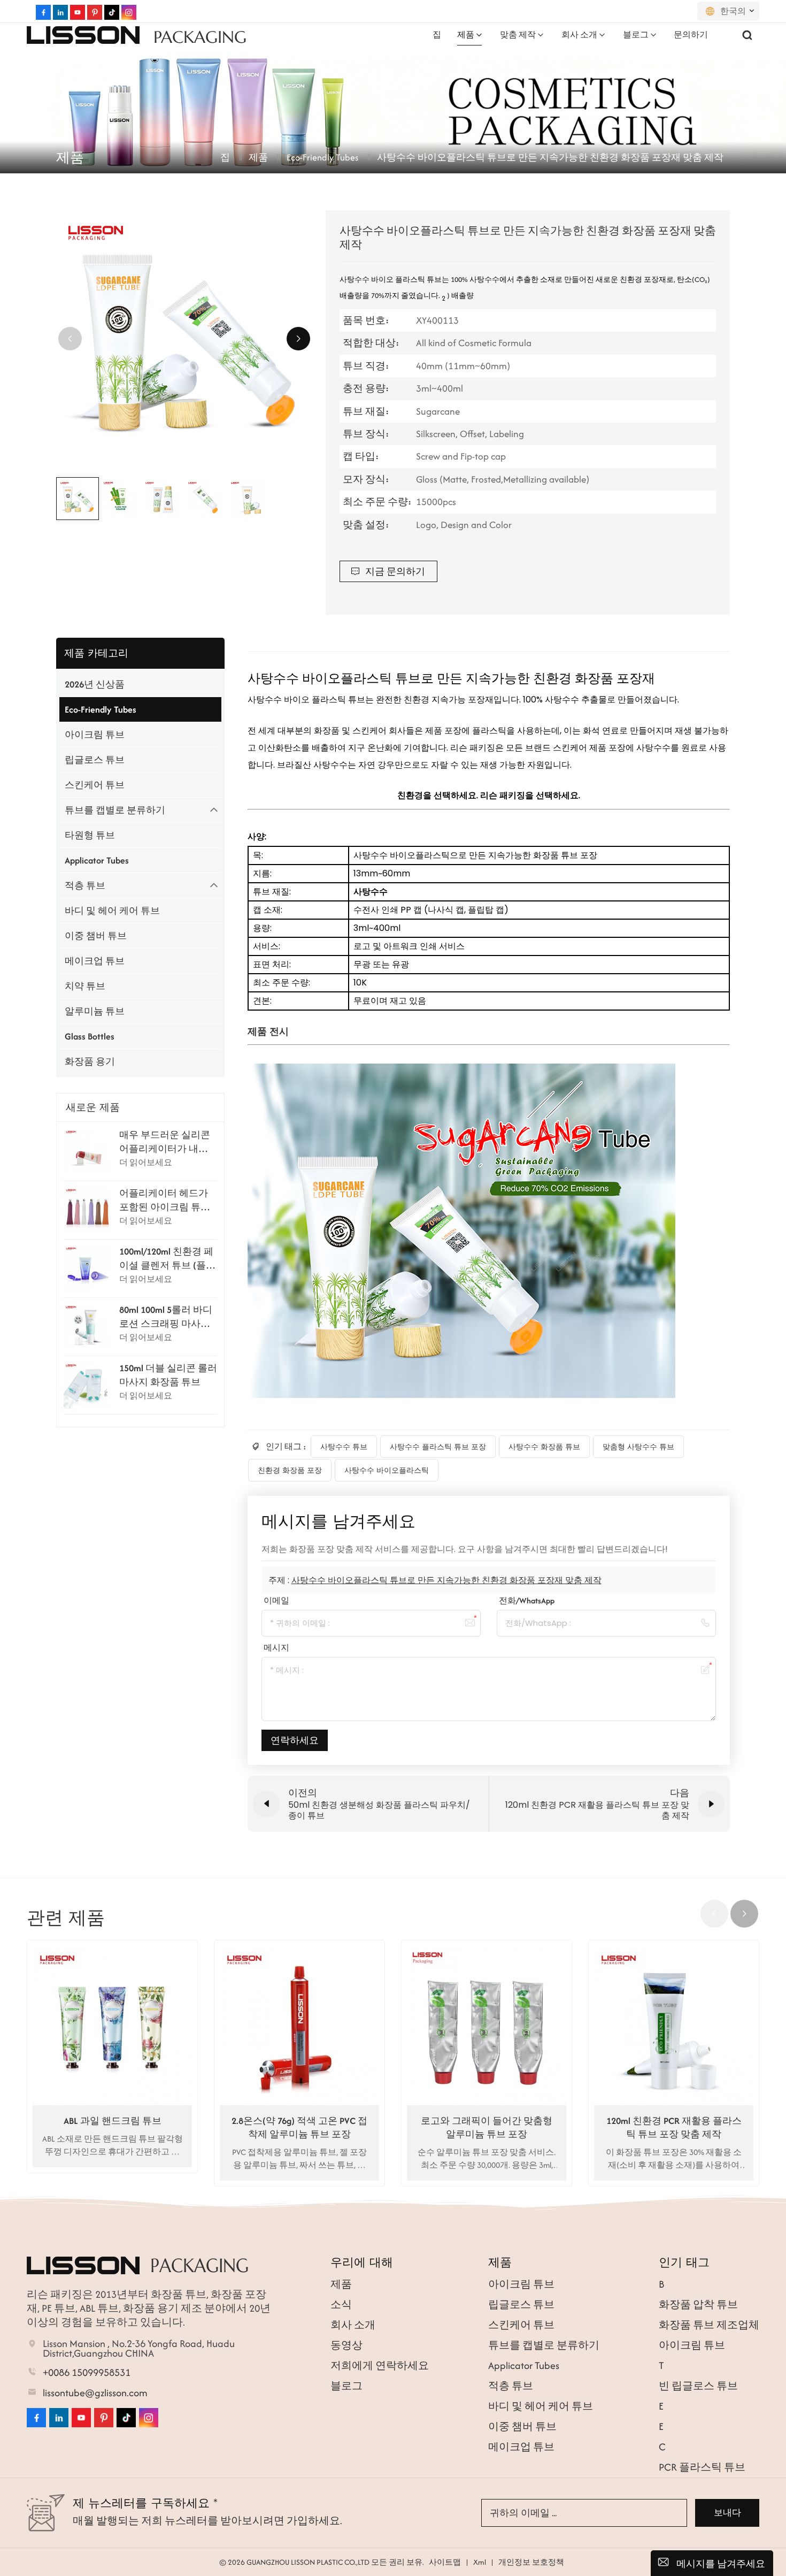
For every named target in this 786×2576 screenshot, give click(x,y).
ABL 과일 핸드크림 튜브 (113, 2121)
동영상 (346, 2345)
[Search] (748, 35)
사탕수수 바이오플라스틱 (387, 1470)
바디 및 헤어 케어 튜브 (112, 911)
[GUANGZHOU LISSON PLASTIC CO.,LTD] (83, 35)
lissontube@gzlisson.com (95, 2393)
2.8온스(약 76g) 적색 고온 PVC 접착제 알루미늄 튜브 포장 (299, 2127)
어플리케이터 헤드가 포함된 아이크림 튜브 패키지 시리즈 (165, 1200)
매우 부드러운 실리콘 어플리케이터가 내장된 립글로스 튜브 (165, 1142)
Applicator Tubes (97, 860)
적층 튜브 (85, 885)
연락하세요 (295, 1740)
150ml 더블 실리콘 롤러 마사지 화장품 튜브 (168, 1375)
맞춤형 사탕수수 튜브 (638, 1447)
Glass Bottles (90, 1036)
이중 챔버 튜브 (96, 936)
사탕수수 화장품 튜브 (544, 1447)
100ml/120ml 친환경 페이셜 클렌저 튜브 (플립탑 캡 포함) (167, 1258)
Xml (480, 2562)
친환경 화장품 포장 (290, 1470)
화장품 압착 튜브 (698, 2304)
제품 (466, 35)
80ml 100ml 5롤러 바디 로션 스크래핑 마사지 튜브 (166, 1317)
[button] (298, 339)
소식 (341, 2304)
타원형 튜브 (90, 835)
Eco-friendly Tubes (322, 157)
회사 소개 (579, 35)
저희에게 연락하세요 (380, 2365)
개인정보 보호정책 (531, 2562)
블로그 (636, 35)
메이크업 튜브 (95, 961)
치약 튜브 (85, 986)
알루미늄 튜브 (95, 1011)
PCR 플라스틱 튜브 (702, 2467)
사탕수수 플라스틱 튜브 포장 (438, 1447)
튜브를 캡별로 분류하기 (115, 810)
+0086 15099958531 (87, 2373)
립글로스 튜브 (95, 760)
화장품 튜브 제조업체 (709, 2325)
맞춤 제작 (518, 35)
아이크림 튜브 (95, 735)
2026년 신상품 (95, 684)
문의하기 (691, 35)
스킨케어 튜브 (95, 785)
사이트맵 (445, 2562)
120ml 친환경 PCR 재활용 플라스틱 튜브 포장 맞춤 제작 (674, 2127)
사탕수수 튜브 (344, 1447)
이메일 (276, 1600)
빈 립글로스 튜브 (698, 2386)
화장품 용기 (90, 1061)
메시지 (276, 1648)
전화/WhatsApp (527, 1600)
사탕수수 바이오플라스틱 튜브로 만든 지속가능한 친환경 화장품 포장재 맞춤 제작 (446, 1580)
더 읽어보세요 (146, 1162)
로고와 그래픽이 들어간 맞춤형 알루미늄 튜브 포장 (487, 2127)
